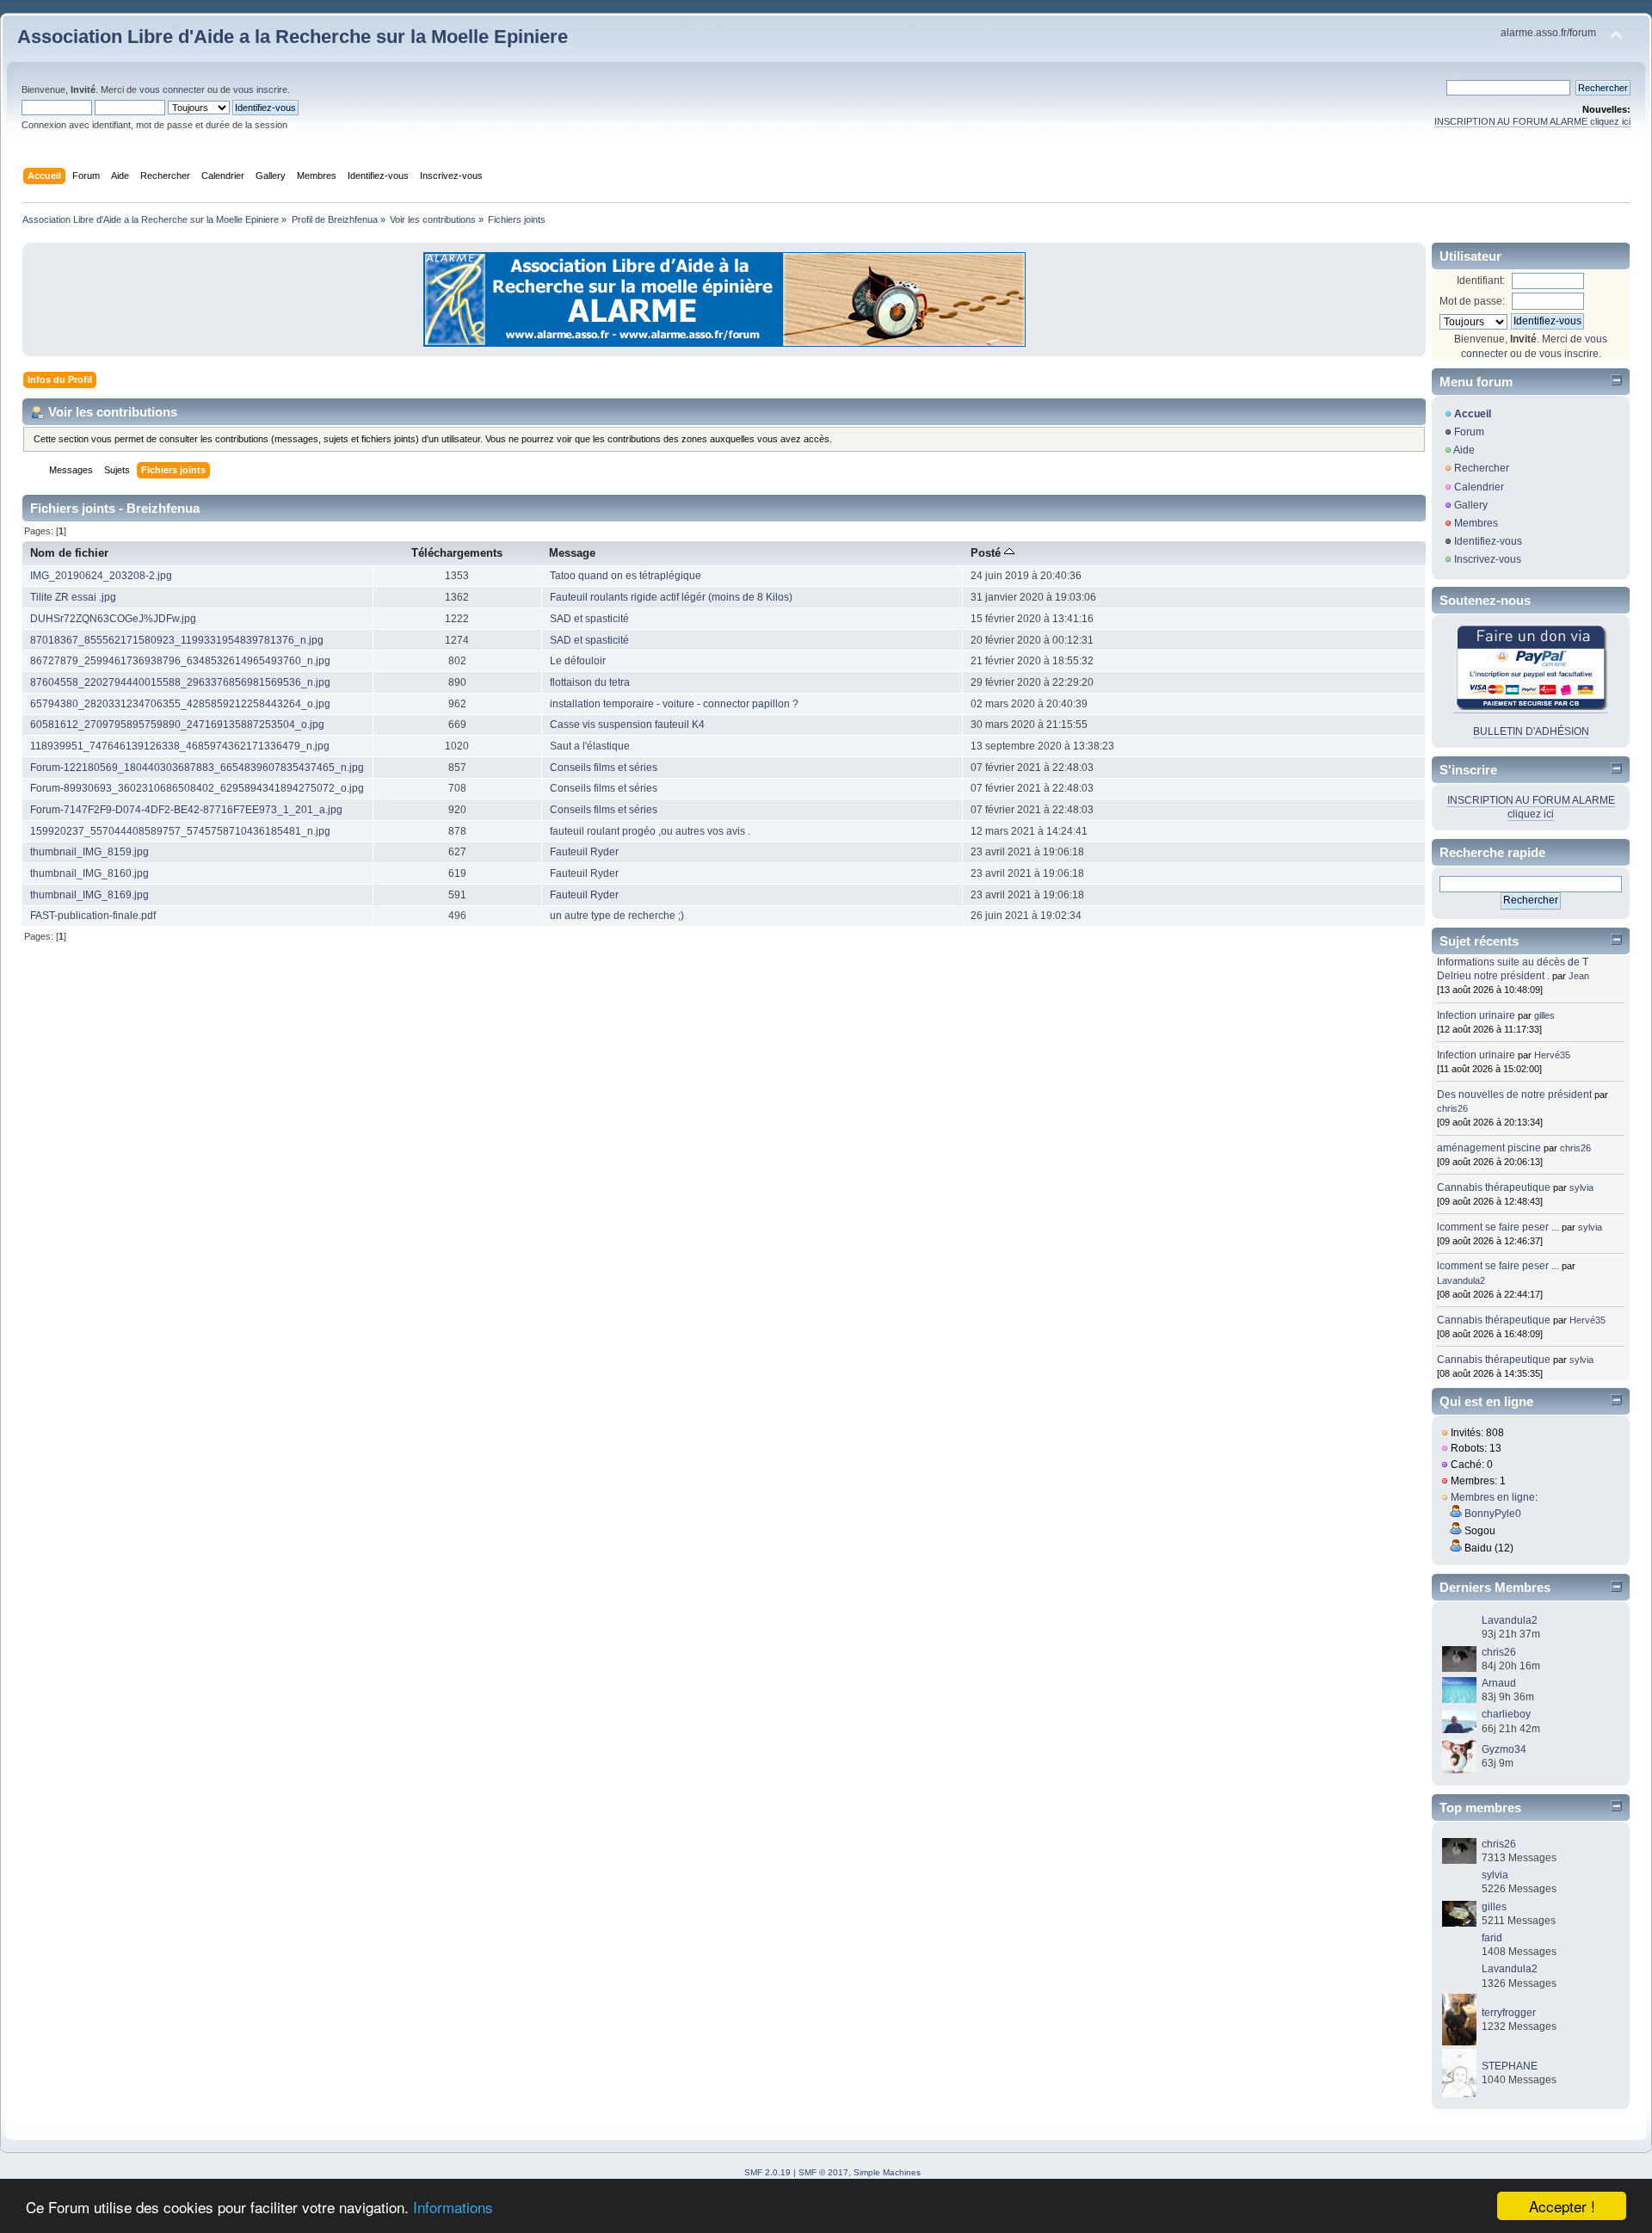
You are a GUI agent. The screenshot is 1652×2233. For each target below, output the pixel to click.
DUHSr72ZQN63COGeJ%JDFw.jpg (113, 619)
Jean (1579, 976)
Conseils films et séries (604, 768)
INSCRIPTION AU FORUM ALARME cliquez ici (1532, 121)
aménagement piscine (1489, 1148)
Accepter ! (1562, 2206)
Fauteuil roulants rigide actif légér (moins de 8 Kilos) (671, 597)
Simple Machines (887, 2172)
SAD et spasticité (589, 619)
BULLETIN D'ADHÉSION (1531, 731)
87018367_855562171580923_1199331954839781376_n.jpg (177, 640)
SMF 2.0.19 (767, 2172)
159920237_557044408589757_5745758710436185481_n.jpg (180, 831)
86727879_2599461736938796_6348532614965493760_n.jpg (180, 661)
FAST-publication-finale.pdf (93, 916)
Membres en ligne (1493, 1497)
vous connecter (172, 89)
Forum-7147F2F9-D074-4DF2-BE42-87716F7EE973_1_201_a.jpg (186, 810)
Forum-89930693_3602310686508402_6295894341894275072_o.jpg (197, 788)
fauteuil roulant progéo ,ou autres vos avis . (650, 831)
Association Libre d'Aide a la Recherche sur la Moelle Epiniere (293, 37)
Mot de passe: (1472, 301)
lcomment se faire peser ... (1498, 1227)
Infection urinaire (1476, 1015)
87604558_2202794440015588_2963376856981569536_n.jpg (180, 682)
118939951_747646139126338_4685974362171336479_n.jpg (180, 746)
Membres (1476, 523)
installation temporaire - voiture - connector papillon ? (674, 704)
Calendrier (1479, 487)
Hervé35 (1552, 1055)
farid (1492, 1938)
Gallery (1471, 505)
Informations (453, 2207)
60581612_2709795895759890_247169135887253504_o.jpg (177, 725)
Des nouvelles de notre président (1514, 1095)
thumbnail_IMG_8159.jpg (89, 852)
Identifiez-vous (1488, 541)
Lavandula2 (1461, 1280)
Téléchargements (457, 553)
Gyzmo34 (1504, 1749)
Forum (1469, 432)
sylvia (1581, 1187)
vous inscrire (260, 89)
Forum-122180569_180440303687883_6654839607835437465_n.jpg (197, 768)
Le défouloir (578, 661)
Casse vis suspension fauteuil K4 (627, 725)
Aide (1464, 450)
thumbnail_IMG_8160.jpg (89, 873)
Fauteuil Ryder (584, 852)
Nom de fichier (69, 553)
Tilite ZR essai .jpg (73, 597)
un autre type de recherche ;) (617, 916)
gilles (1544, 1015)
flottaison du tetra (590, 682)
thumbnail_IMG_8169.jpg (89, 895)
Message (572, 553)
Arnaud (1499, 1683)
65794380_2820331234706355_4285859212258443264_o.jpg (180, 704)
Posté (987, 553)
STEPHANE (1510, 2066)
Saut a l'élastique (590, 746)
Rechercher (1482, 468)
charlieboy (1506, 1714)
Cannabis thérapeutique (1494, 1187)
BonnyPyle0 (1493, 1514)
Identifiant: (1481, 281)
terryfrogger (1509, 2013)
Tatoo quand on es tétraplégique (626, 576)
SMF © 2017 (823, 2172)
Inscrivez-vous (1488, 559)
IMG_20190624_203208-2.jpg (101, 576)
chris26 (1452, 1108)
